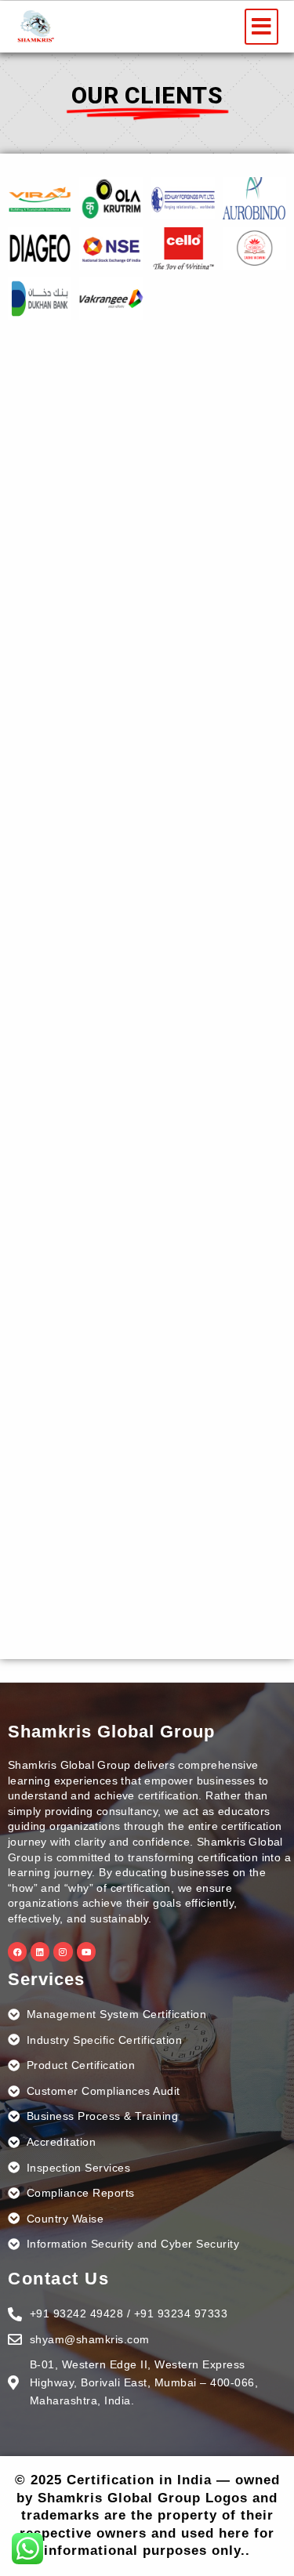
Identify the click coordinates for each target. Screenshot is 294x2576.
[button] (261, 27)
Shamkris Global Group (111, 1732)
